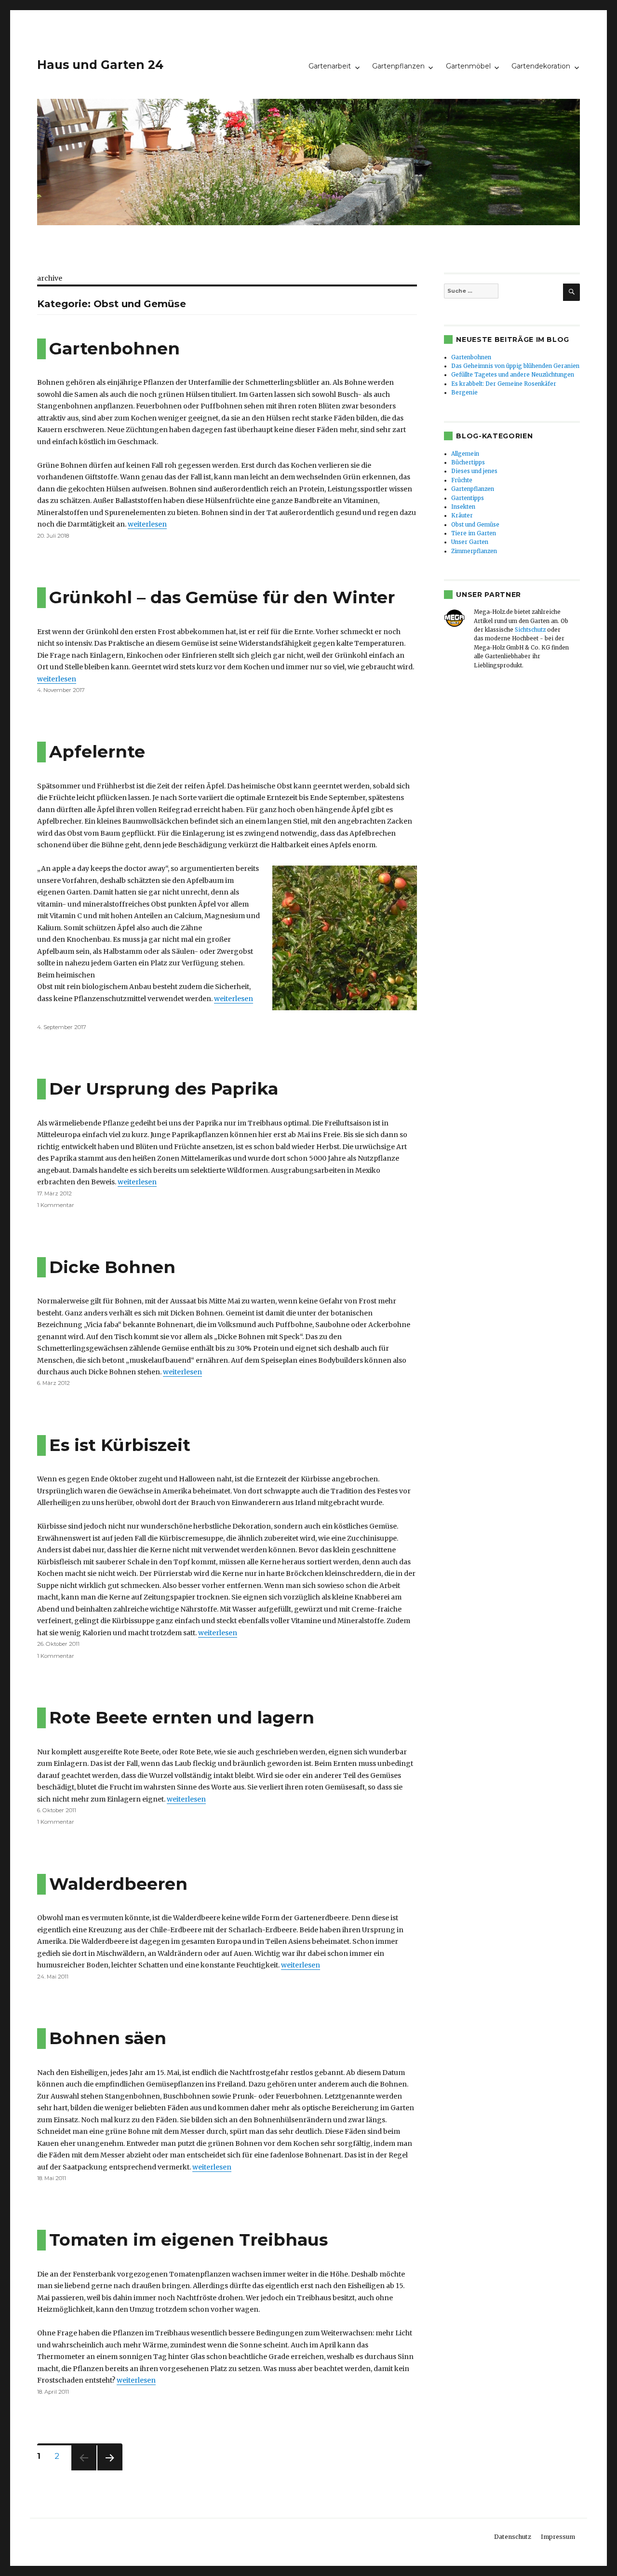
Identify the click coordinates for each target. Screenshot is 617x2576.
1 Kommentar (56, 1205)
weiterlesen (147, 524)
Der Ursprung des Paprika (164, 1089)
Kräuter (462, 515)
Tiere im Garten (474, 533)
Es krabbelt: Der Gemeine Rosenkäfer (504, 384)
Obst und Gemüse (475, 525)
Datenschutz (513, 2537)
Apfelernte (97, 752)
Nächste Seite (109, 2470)
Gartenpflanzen (398, 66)
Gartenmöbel (468, 66)
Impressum (558, 2537)
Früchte (462, 480)
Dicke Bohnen (112, 1267)
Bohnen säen (108, 2038)
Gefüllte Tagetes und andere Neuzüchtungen (513, 375)
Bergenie (464, 393)
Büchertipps (468, 462)
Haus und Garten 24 (100, 65)
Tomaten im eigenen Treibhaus (188, 2240)
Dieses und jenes (474, 471)
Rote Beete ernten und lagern (182, 1717)
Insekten (463, 507)
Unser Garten (470, 542)
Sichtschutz (530, 630)
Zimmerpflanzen (474, 551)
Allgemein (465, 454)
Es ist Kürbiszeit (120, 1445)
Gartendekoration (541, 66)
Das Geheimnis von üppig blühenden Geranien (515, 366)
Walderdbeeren (118, 1884)
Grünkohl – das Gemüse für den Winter (222, 597)
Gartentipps (468, 498)
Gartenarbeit (330, 66)
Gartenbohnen (114, 348)
